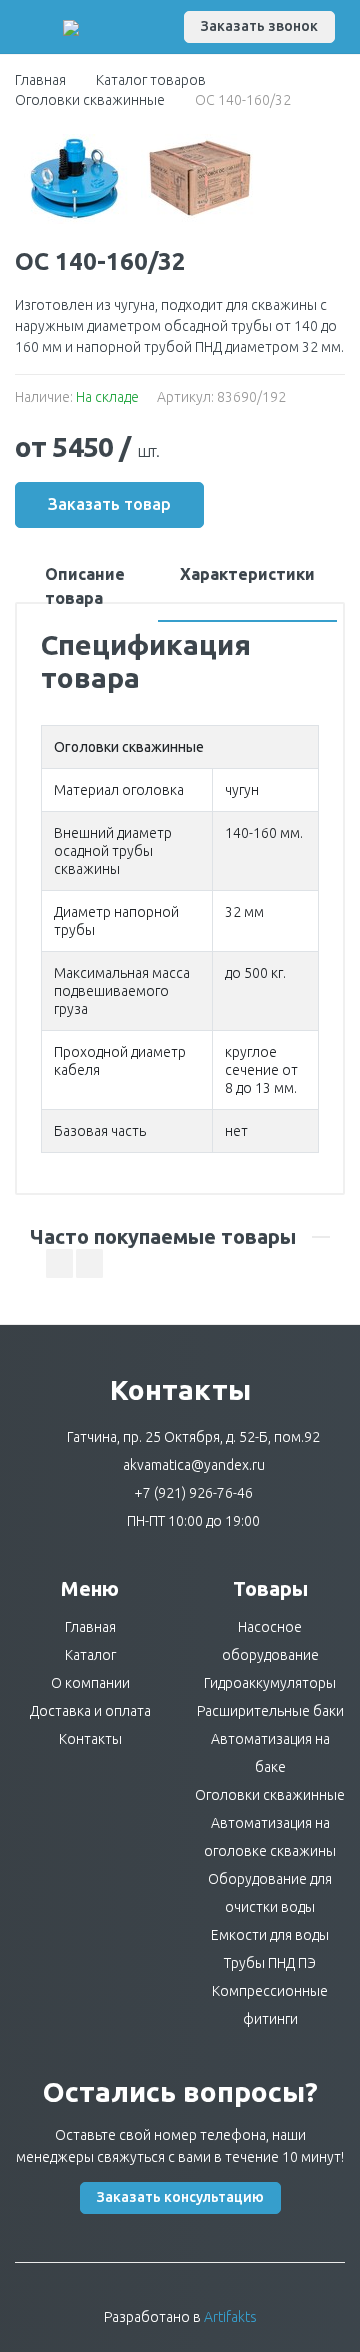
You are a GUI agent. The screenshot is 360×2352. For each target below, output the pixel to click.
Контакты (90, 1739)
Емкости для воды (270, 1935)
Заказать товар (109, 504)
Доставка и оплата (90, 1711)
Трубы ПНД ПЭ (270, 1963)
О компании (90, 1683)
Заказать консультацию (180, 2197)
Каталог (90, 1655)
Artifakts (230, 2317)
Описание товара (85, 586)
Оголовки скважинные (90, 100)
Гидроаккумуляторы (270, 1683)
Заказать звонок (259, 26)
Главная (40, 80)
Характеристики (247, 574)
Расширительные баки (270, 1711)
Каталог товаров (151, 80)
